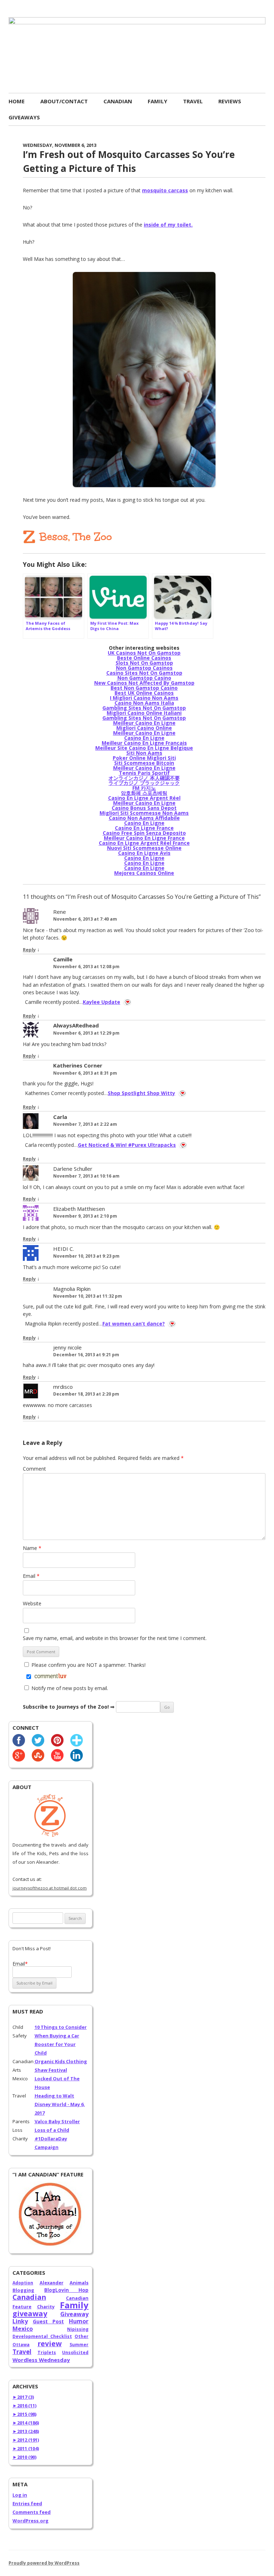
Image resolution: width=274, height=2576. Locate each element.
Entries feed (27, 2503)
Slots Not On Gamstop (144, 663)
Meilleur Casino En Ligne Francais (144, 743)
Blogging (23, 2290)
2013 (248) (26, 2431)
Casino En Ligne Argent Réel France (144, 843)
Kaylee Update (102, 1002)
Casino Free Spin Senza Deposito (144, 833)
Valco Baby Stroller (57, 2121)
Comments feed (32, 2512)
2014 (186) (26, 2423)
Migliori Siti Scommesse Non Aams (144, 813)
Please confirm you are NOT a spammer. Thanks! (88, 1665)
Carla (60, 1117)
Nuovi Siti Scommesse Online (144, 848)
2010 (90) (24, 2457)
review (50, 2344)
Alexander (52, 2283)
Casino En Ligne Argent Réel (144, 798)
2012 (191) (26, 2440)
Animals (79, 2283)
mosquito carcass (165, 190)
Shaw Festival (51, 2070)
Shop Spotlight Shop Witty (141, 1093)
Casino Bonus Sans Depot (144, 808)
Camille (63, 959)
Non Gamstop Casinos (144, 668)
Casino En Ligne (144, 738)
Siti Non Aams (144, 753)
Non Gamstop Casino (144, 678)
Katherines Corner (78, 1065)
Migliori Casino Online (144, 728)
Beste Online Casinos (144, 658)
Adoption (23, 2283)
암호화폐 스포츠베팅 (144, 793)
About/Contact (64, 101)
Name (32, 1548)
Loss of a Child (52, 2130)
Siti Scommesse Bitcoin (144, 763)
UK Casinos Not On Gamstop (144, 653)
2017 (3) (23, 2397)
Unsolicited (75, 2352)
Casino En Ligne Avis (144, 853)
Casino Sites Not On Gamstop (144, 673)
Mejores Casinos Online (144, 873)
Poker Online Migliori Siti (144, 758)
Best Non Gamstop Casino (144, 688)
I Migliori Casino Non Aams (144, 698)
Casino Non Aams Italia (144, 703)
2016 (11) (24, 2406)
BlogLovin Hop (66, 2290)
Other (82, 2336)
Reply (29, 950)
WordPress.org (31, 2521)
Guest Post (49, 2321)
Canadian (118, 101)
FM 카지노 (144, 788)
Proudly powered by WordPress (44, 2563)
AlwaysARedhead (76, 1025)
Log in (20, 2495)
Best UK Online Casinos (144, 693)
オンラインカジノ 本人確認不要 (144, 778)
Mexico (23, 2329)
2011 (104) (26, 2448)
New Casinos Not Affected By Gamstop (144, 683)
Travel (193, 101)
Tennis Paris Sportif (144, 773)
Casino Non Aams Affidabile (144, 818)
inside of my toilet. (168, 225)
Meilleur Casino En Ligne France (144, 838)
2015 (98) (24, 2414)
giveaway (30, 2314)
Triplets (47, 2352)
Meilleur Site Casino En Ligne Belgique (144, 748)
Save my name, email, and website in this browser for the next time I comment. (115, 1638)
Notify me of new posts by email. (70, 1688)
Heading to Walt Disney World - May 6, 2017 (60, 2104)
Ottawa (21, 2345)
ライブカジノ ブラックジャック (144, 783)
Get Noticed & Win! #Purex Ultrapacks (127, 1145)
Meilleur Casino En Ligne (144, 723)
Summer (79, 2345)
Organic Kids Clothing (61, 2061)
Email (31, 1576)
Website (32, 1603)
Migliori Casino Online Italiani (144, 713)
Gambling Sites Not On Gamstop (144, 708)
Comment (34, 1469)
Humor (79, 2321)
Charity (46, 2307)
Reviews (230, 101)
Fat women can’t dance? (134, 1324)
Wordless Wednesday (41, 2360)
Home (17, 101)
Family (158, 101)
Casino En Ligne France (144, 828)
